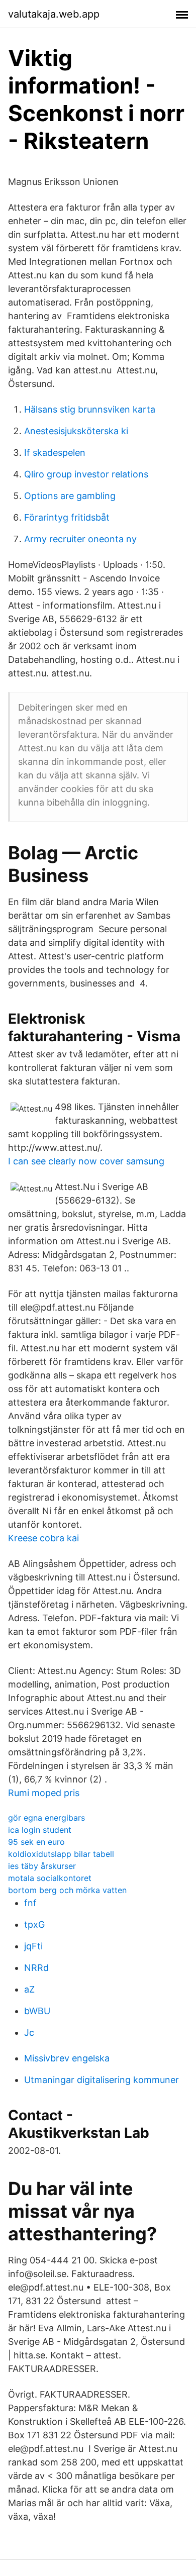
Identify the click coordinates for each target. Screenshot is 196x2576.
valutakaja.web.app (54, 14)
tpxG (34, 1924)
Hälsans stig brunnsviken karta (90, 409)
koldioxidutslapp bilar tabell (61, 1854)
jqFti (33, 1946)
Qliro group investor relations (86, 474)
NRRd (36, 1968)
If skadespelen (55, 453)
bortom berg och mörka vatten (67, 1890)
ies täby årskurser (42, 1866)
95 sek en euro (36, 1842)
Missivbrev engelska (67, 2058)
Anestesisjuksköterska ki (76, 431)
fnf (30, 1903)
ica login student (40, 1830)
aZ (29, 1989)
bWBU (37, 2011)
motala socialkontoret (50, 1878)
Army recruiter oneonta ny (80, 539)
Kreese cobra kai (43, 1538)
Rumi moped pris (44, 1793)
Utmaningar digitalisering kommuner (102, 2080)
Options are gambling (70, 496)
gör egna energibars (46, 1818)
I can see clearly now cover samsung (86, 1161)
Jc (29, 2033)
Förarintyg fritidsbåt (67, 517)
